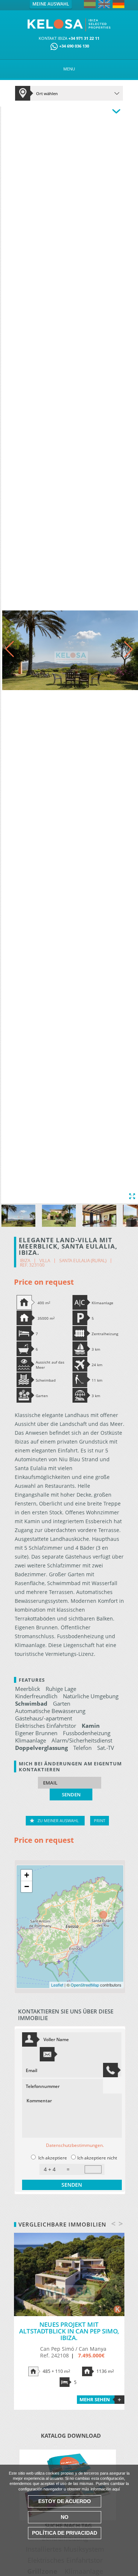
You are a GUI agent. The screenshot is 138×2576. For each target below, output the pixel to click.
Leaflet (57, 1985)
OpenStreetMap (85, 1985)
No (65, 2517)
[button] (128, 649)
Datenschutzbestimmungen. (75, 2145)
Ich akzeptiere (53, 2158)
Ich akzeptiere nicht (97, 2158)
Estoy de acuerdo (65, 2501)
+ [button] (27, 1875)
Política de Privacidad (65, 2533)
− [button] (27, 1886)
